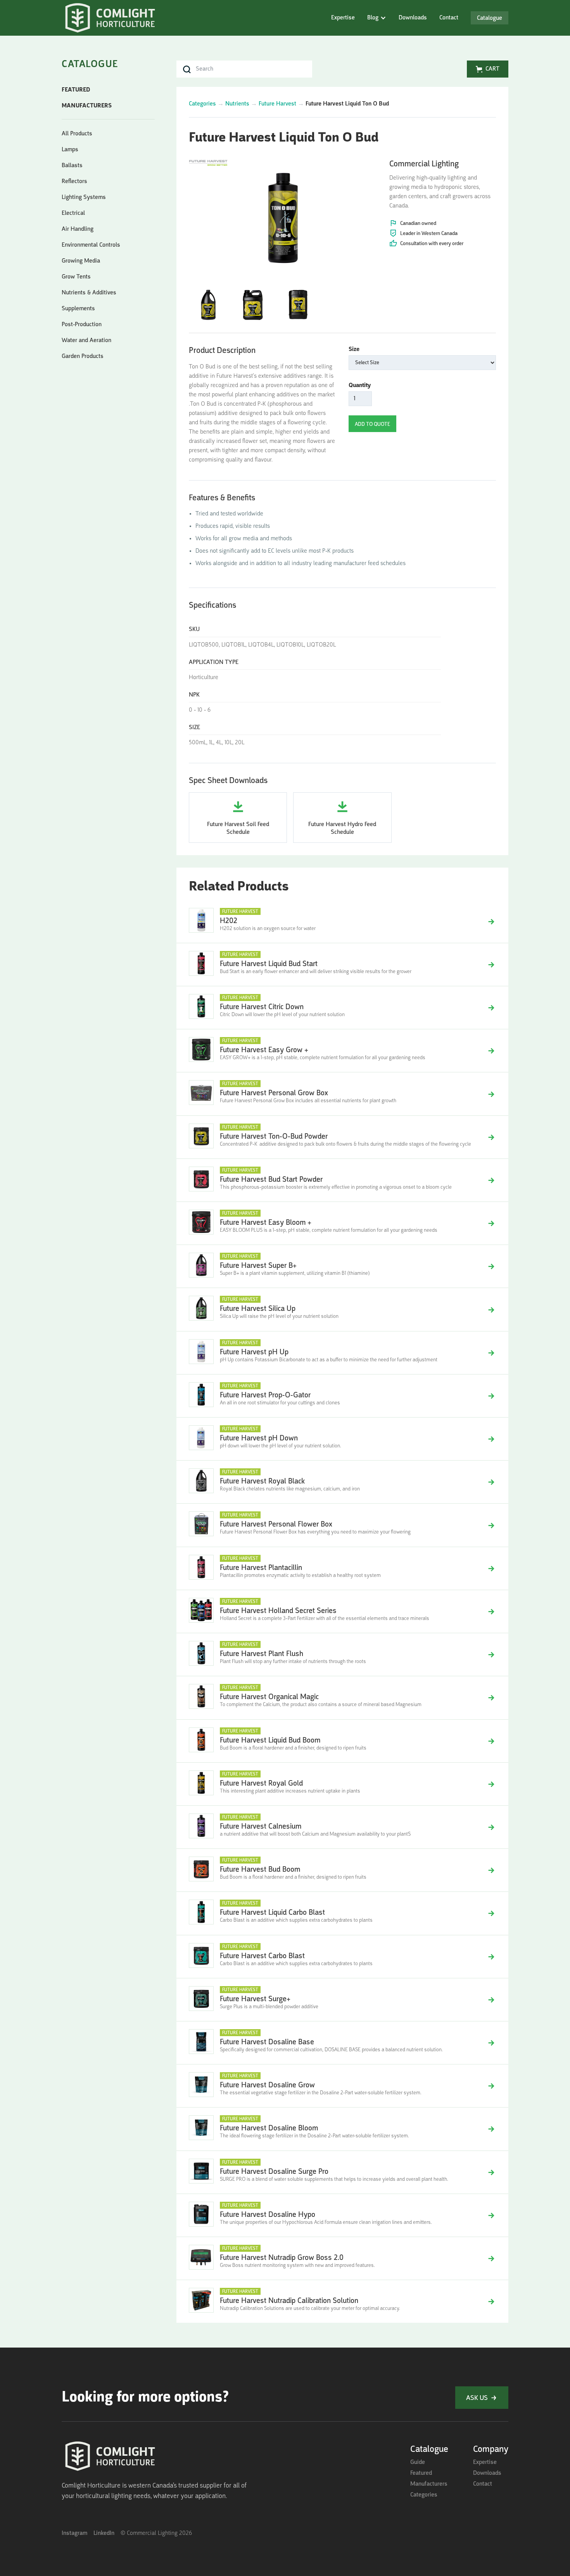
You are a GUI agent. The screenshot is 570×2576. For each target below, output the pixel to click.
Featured (421, 2473)
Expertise (343, 18)
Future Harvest (277, 104)
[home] (110, 19)
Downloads (413, 18)
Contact (449, 18)
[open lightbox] (283, 215)
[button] (377, 18)
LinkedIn (104, 2533)
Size (354, 349)
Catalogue (490, 18)
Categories (202, 104)
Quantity (360, 386)
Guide (418, 2462)
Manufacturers (429, 2484)
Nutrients (237, 104)
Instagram (74, 2533)
